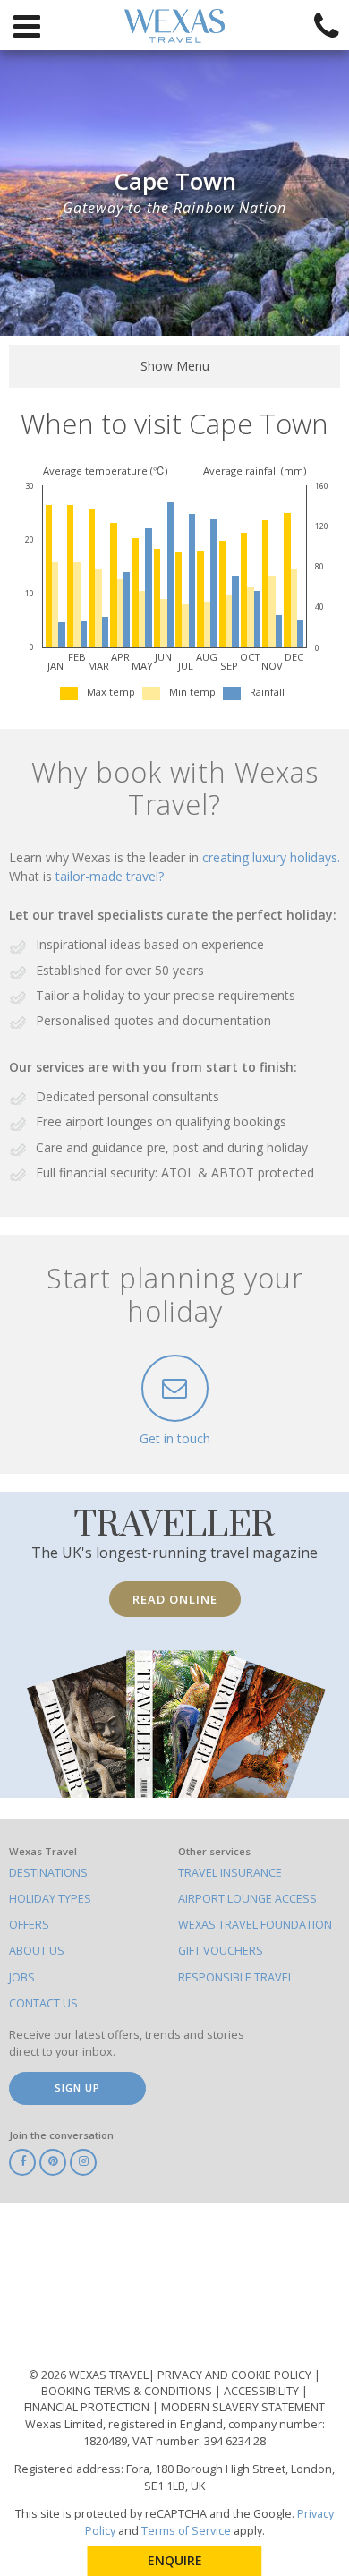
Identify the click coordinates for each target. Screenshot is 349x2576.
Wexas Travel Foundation (255, 1925)
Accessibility (263, 2391)
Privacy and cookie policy (236, 2375)
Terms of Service (186, 2531)
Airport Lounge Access (247, 1899)
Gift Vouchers (221, 1951)
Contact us (43, 2003)
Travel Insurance (230, 1873)
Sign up (77, 2088)
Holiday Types (50, 1899)
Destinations (48, 1873)
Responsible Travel (236, 1977)
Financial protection (88, 2407)
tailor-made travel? (110, 876)
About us (37, 1951)
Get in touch (175, 1438)
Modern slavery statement (243, 2407)
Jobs (22, 1977)
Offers (29, 1925)
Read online (175, 1599)
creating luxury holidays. (271, 857)
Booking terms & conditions (128, 2391)
